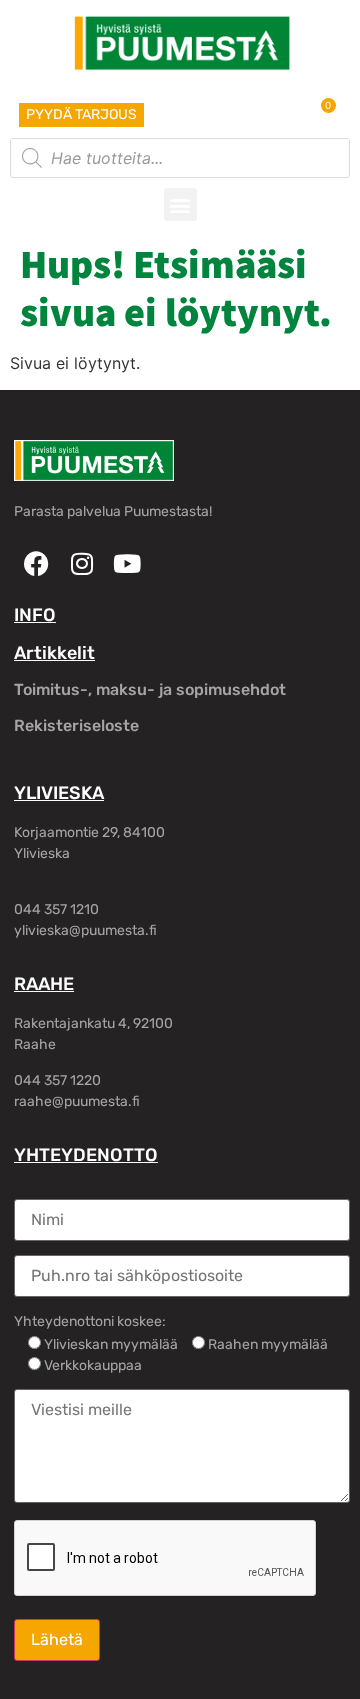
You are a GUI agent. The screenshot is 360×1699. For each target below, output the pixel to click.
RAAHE (44, 984)
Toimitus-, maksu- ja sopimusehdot (150, 689)
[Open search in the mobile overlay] (180, 158)
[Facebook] (36, 563)
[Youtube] (126, 563)
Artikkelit (54, 653)
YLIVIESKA (59, 793)
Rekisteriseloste (76, 725)
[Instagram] (81, 563)
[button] (180, 204)
